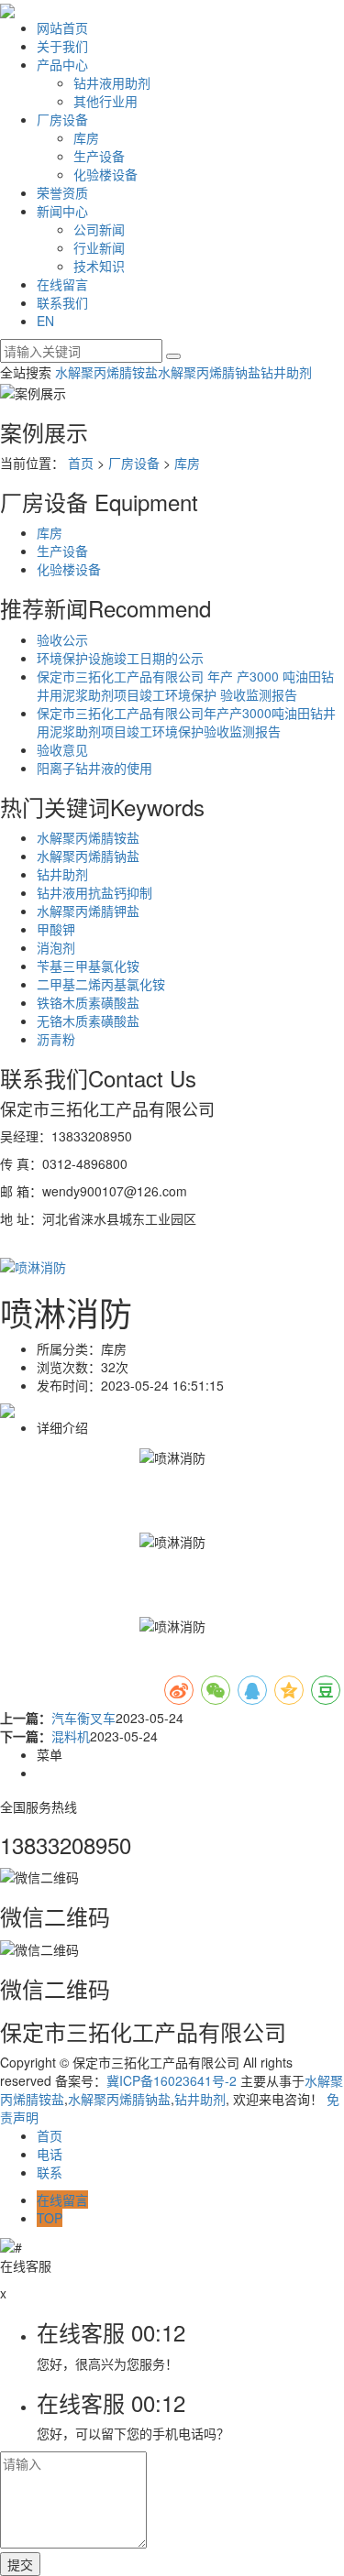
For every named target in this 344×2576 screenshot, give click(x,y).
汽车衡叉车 (83, 1718)
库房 (86, 137)
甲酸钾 (56, 929)
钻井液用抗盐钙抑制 (94, 892)
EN (45, 321)
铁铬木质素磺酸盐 (88, 1002)
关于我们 (62, 46)
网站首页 (62, 27)
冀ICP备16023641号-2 (172, 2080)
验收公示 (62, 639)
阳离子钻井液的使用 (94, 768)
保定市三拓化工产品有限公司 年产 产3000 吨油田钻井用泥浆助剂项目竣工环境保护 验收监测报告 (185, 685)
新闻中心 (62, 211)
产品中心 (62, 64)
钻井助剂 (286, 372)
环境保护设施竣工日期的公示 (120, 658)
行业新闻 (99, 247)
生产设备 (99, 156)
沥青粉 (56, 1039)
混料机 (71, 1736)
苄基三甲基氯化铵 (88, 966)
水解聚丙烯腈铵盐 (106, 372)
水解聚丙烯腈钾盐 (88, 911)
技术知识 (99, 266)
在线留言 (62, 284)
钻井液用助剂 (112, 82)
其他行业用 (105, 101)
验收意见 (62, 749)
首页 (81, 463)
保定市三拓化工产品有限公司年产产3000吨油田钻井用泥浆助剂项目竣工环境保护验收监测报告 (186, 722)
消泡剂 (56, 947)
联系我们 (62, 302)
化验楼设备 (105, 174)
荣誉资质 (62, 192)
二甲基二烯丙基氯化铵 (101, 984)
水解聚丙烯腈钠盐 (209, 372)
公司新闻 (99, 229)
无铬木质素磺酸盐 (88, 1021)
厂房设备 (62, 119)
